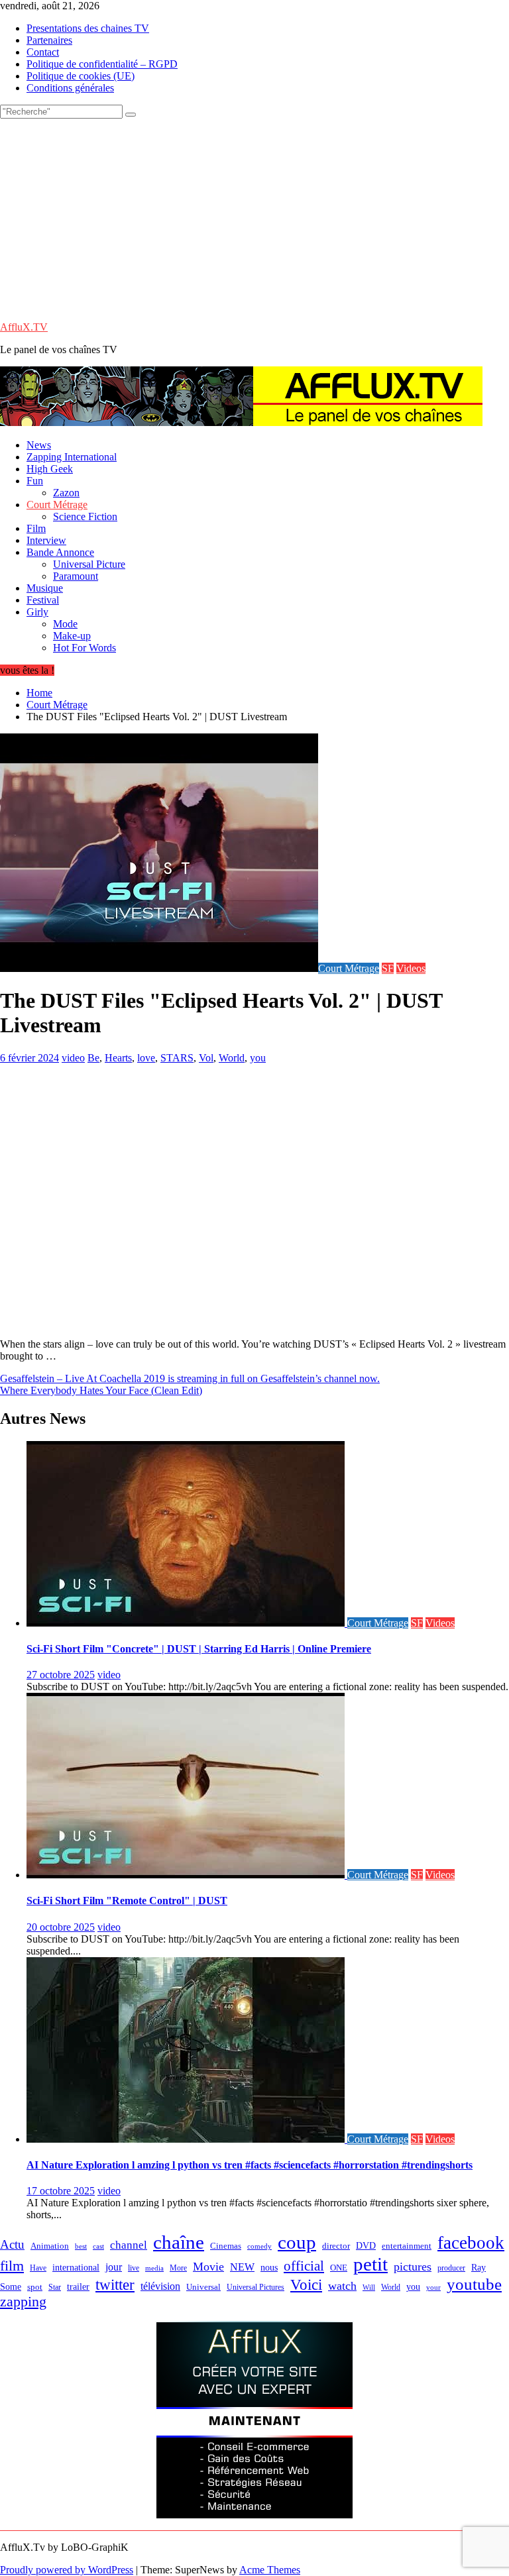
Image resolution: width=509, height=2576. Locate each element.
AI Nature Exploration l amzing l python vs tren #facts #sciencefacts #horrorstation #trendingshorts (250, 2165)
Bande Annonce (60, 552)
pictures (413, 2267)
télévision (160, 2286)
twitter (115, 2284)
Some (11, 2286)
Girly (37, 612)
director (336, 2246)
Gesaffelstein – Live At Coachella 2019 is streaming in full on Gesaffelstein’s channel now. (190, 1378)
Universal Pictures (255, 2287)
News (39, 445)
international (76, 2268)
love (146, 1058)
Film (36, 528)
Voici (306, 2284)
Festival (43, 600)
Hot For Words (85, 648)
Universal (203, 2287)
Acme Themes (270, 2570)
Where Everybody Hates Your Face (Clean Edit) (101, 1390)
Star (55, 2287)
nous (269, 2268)
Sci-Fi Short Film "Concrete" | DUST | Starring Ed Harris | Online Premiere (199, 1649)
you (258, 1058)
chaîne (179, 2242)
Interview (46, 540)
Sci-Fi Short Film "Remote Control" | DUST (127, 1901)
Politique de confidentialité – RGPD (102, 64)
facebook (471, 2243)
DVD (366, 2246)
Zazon (66, 493)
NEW (242, 2267)
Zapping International (72, 457)
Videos (411, 968)
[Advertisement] (254, 218)
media (154, 2268)
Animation (50, 2246)
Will (369, 2287)
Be (93, 1058)
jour (114, 2267)
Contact (43, 52)
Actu (12, 2244)
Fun (35, 481)
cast (98, 2246)
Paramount (76, 576)
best (81, 2246)
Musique (45, 588)
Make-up (72, 636)
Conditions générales (70, 88)
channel (129, 2245)
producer (451, 2268)
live (134, 2268)
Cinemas (226, 2246)
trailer (78, 2286)
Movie (208, 2267)
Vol (206, 1058)
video (73, 1058)
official (304, 2266)
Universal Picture (89, 564)
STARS (177, 1058)
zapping (23, 2302)
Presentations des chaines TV (88, 28)
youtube (474, 2284)
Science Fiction (85, 516)
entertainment (407, 2246)
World (232, 1058)
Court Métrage (57, 505)
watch (342, 2286)
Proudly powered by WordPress (67, 2570)
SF (388, 968)
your (433, 2287)
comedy (259, 2246)
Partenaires (49, 40)
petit (370, 2264)
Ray (479, 2267)
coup (297, 2242)
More (178, 2268)
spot (35, 2287)
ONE (339, 2268)
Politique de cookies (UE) (81, 76)
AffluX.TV (24, 327)
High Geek (50, 469)
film (12, 2266)
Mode (65, 624)
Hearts (118, 1058)
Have (38, 2268)
